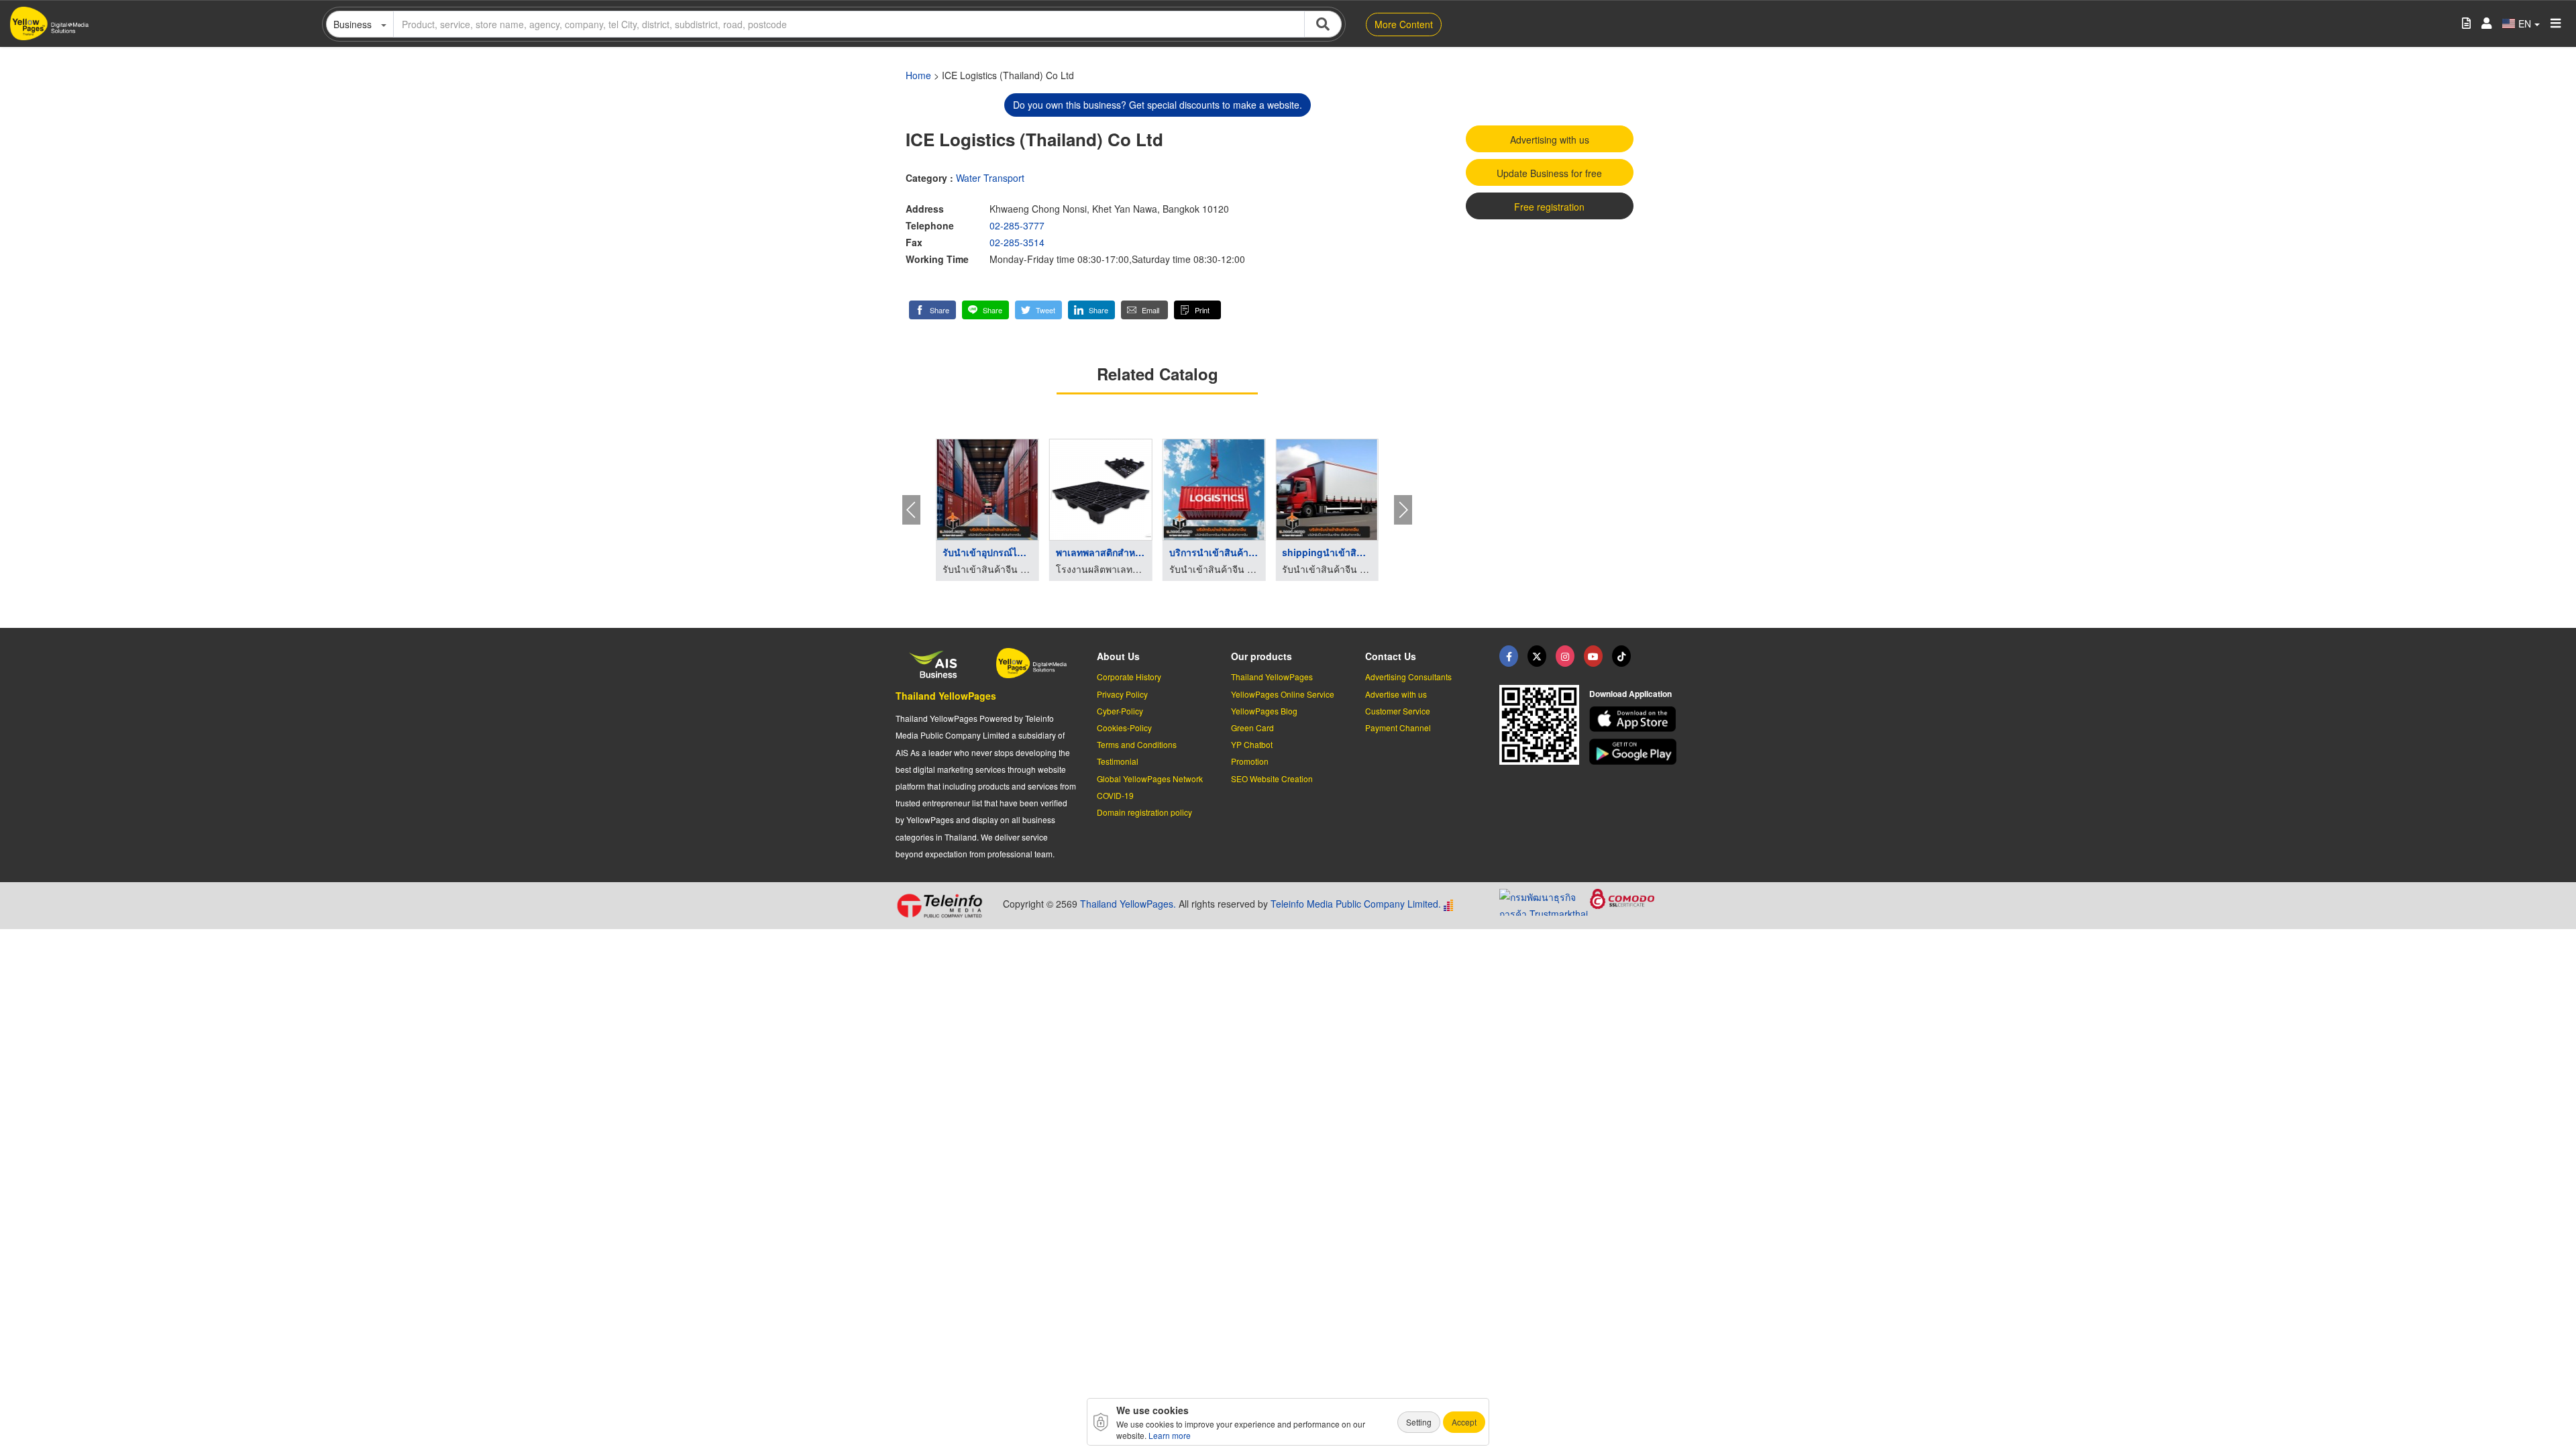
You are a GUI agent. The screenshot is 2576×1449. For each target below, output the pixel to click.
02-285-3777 (1017, 225)
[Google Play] (1635, 752)
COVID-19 (1115, 795)
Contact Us (1391, 656)
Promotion (1250, 761)
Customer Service (1398, 711)
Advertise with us (1396, 694)
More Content (1404, 24)
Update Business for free (1549, 173)
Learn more (1170, 1435)
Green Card (1252, 728)
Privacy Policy (1122, 694)
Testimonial (1118, 761)
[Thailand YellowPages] (1537, 656)
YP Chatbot (1252, 744)
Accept (1464, 1422)
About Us (1118, 656)
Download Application (1630, 694)
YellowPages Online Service (1283, 694)
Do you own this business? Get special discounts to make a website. (1158, 105)
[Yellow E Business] (1509, 656)
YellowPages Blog (1264, 711)
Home (918, 75)
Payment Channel (1398, 728)
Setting (1419, 1422)
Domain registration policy (1144, 812)
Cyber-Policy (1120, 711)
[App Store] (1635, 719)
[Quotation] (2466, 24)
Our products (1262, 656)
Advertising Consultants (1408, 677)
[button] (932, 310)
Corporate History (1129, 677)
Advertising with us (1550, 140)
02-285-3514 (1017, 242)
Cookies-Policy (1124, 728)
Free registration (1549, 207)
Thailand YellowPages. (1128, 904)
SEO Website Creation (1272, 779)
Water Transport (990, 178)
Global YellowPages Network (1150, 779)
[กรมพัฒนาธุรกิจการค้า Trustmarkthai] (1545, 901)
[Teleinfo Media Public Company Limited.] (944, 906)
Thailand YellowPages (946, 696)
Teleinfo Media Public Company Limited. (1356, 904)
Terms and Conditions (1137, 744)
